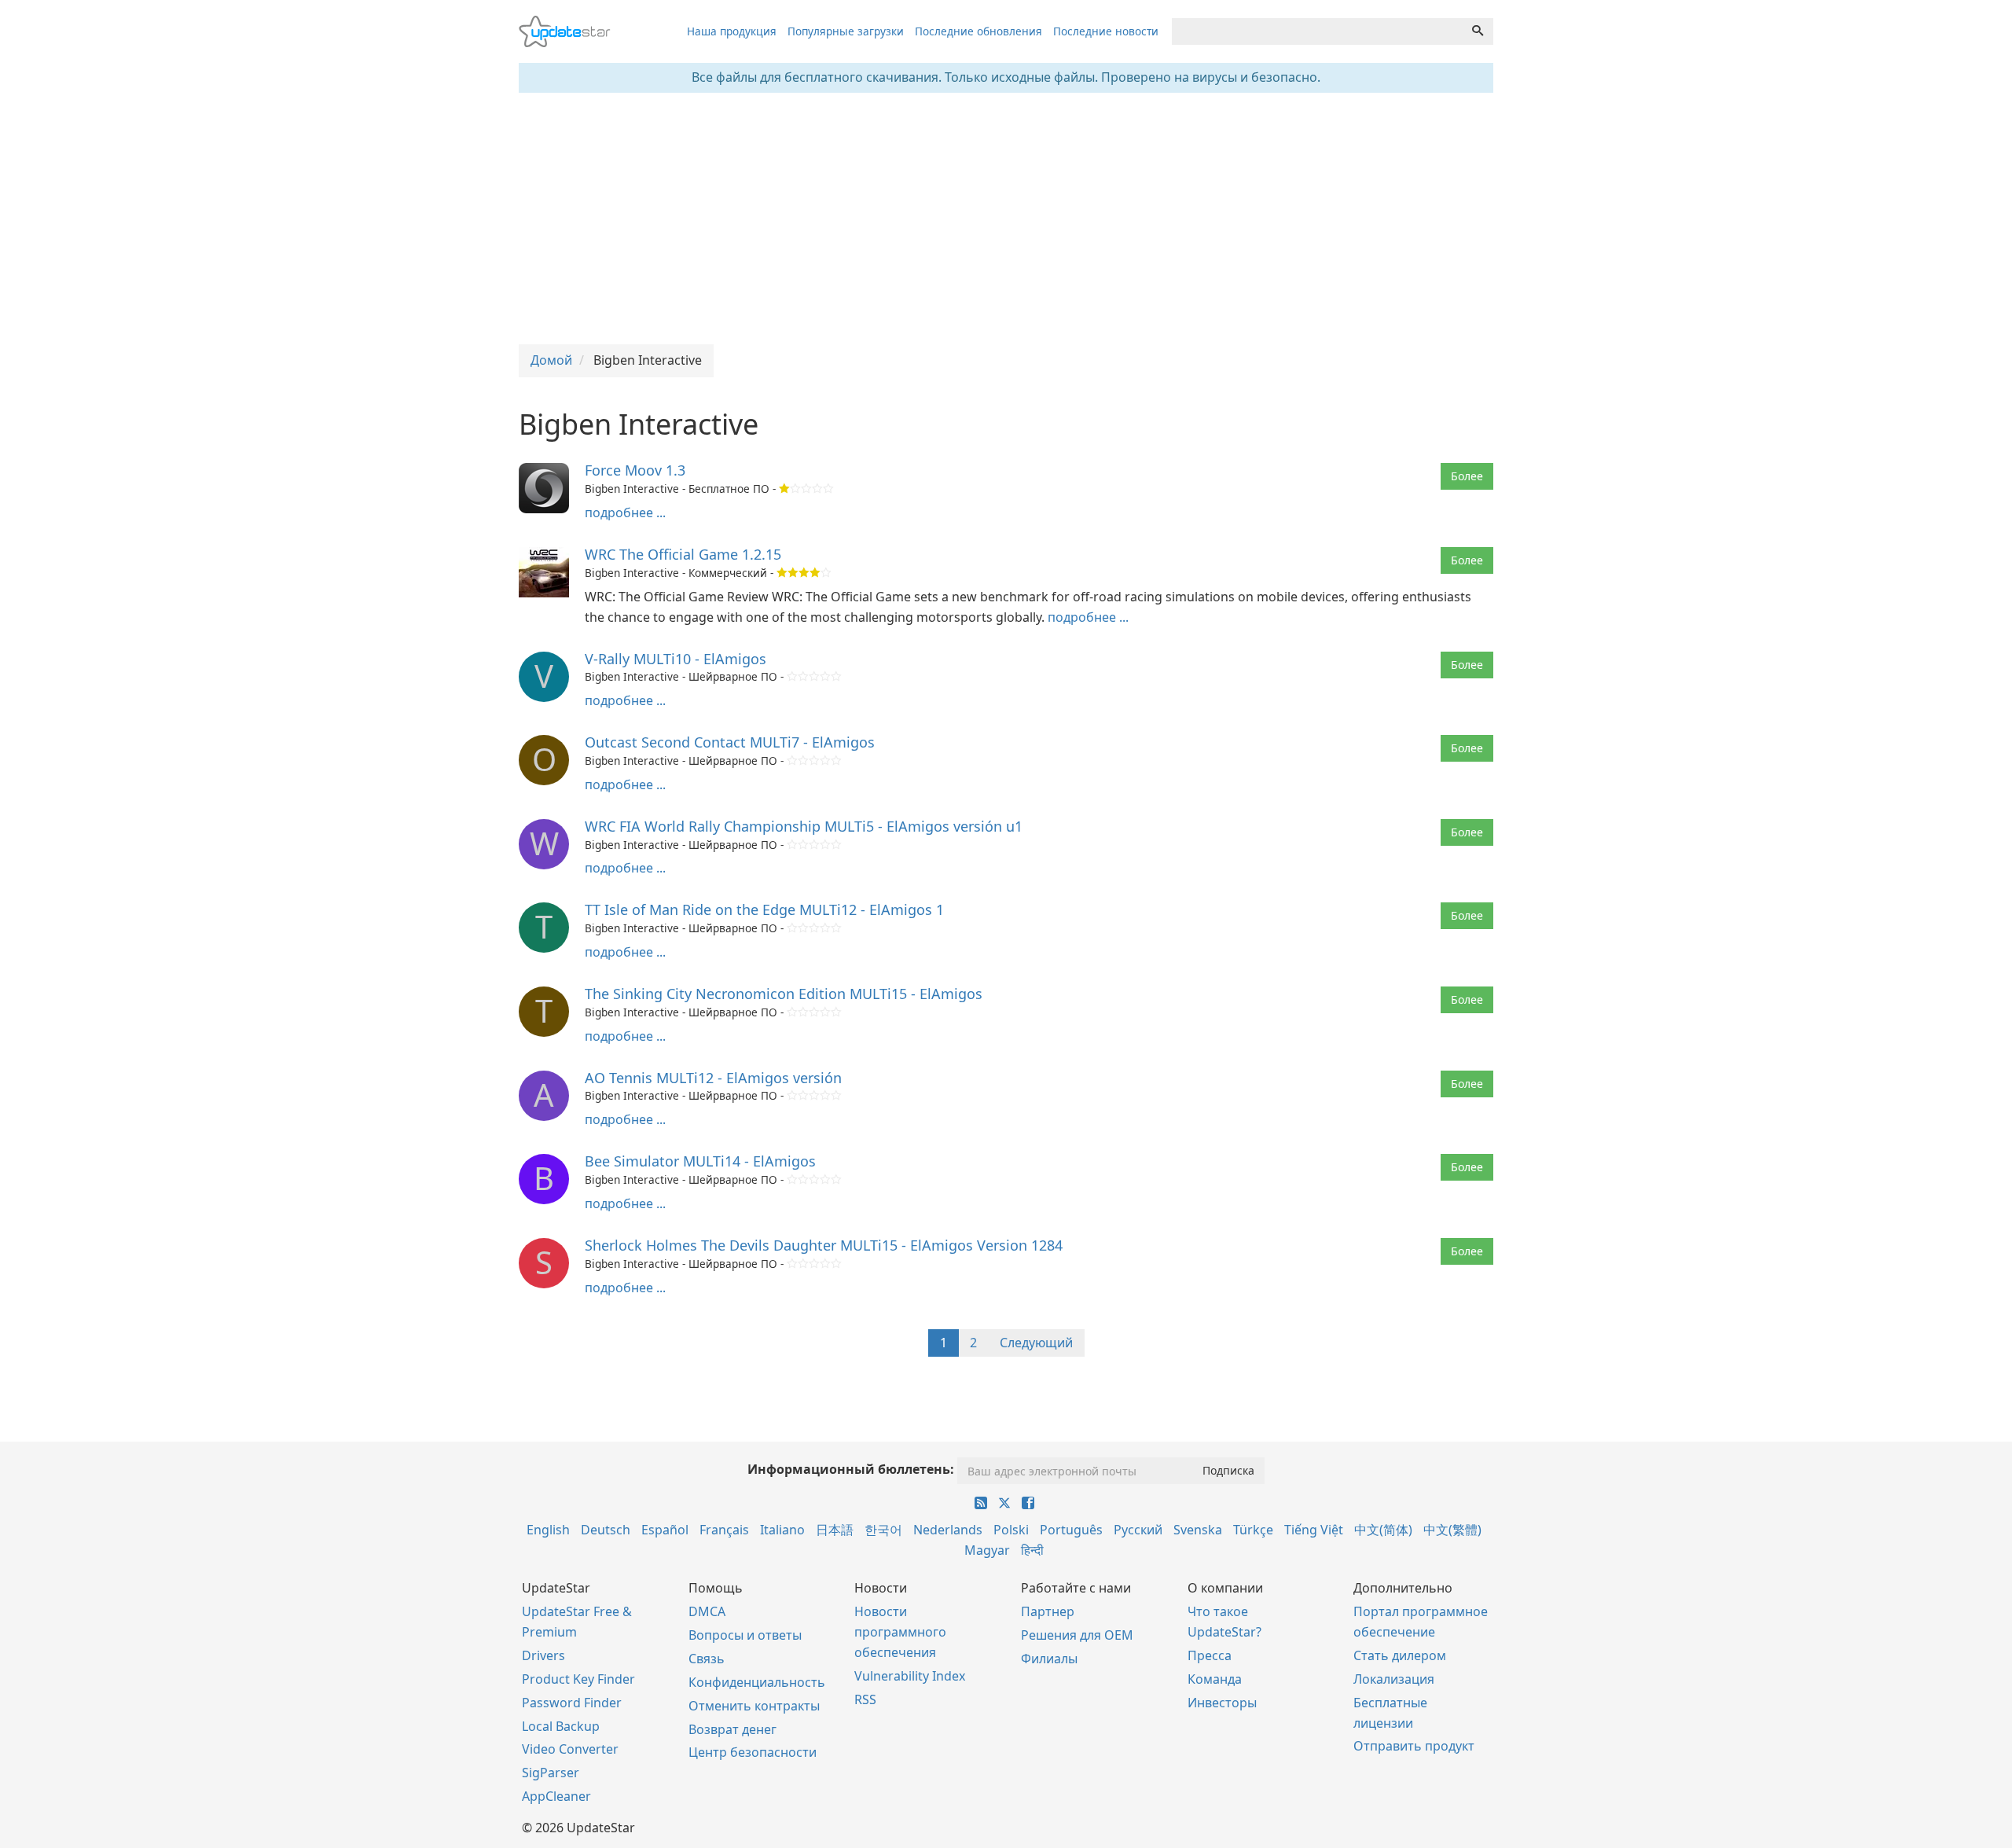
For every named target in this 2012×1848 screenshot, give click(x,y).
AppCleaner (556, 1796)
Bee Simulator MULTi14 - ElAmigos (700, 1161)
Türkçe (1253, 1530)
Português (1071, 1530)
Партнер (1048, 1611)
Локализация (1394, 1679)
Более (1467, 476)
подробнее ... (625, 513)
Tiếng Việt (1314, 1530)
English (548, 1530)
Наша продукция (732, 31)
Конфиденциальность (757, 1682)
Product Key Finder (578, 1679)
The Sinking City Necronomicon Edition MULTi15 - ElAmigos (784, 994)
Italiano (782, 1530)
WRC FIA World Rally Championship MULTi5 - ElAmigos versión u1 (804, 826)
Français (724, 1530)
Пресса (1210, 1655)
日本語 (835, 1530)
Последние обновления (978, 31)
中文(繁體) (1452, 1530)
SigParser (551, 1773)
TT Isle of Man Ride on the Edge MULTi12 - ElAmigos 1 (764, 909)
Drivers (543, 1655)
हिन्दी (1032, 1550)
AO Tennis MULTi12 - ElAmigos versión (713, 1078)
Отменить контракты (754, 1706)
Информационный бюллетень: (851, 1469)
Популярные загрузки (846, 31)
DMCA (707, 1611)
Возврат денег (732, 1729)
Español (665, 1530)
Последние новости (1106, 31)
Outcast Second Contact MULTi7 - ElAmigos (730, 742)
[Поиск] (1478, 31)
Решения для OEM (1077, 1635)
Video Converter (570, 1749)
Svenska (1198, 1530)
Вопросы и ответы (745, 1635)
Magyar (987, 1550)
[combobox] (1317, 31)
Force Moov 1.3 (635, 470)
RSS (865, 1699)
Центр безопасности (753, 1752)
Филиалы (1049, 1659)
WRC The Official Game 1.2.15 (683, 554)
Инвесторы (1222, 1703)
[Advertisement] (1006, 219)
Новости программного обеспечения (900, 1632)
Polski (1011, 1530)
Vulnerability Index (910, 1676)
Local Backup (561, 1726)
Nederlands (948, 1530)
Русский (1138, 1530)
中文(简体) (1383, 1530)
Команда (1215, 1679)
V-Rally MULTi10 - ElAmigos (676, 659)
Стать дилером (1400, 1655)
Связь (707, 1659)
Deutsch (606, 1530)
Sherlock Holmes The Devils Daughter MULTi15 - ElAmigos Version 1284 (824, 1245)
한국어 (883, 1530)
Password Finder (572, 1703)
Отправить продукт (1414, 1746)
